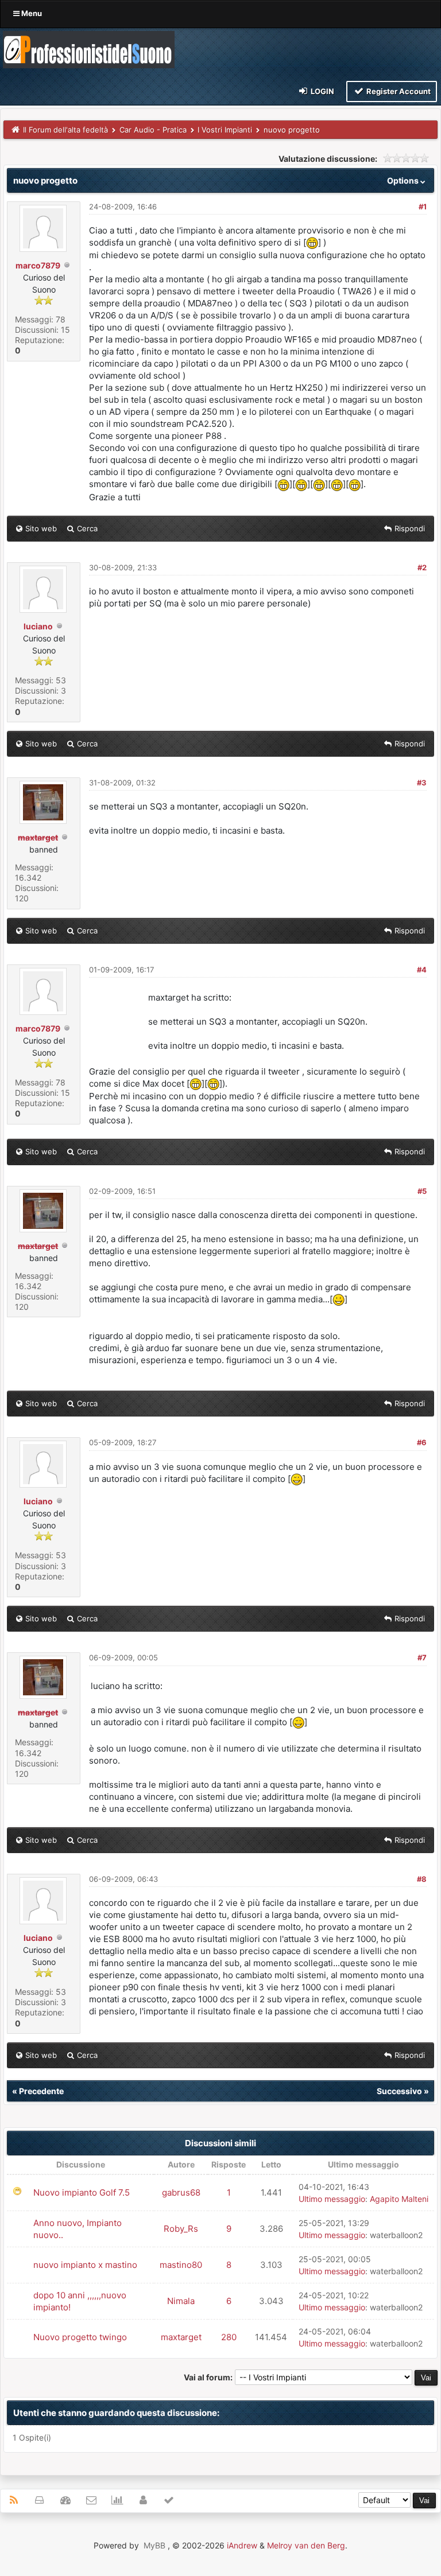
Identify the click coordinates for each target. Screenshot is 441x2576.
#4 (422, 970)
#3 (422, 783)
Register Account (398, 91)
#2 (422, 567)
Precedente (41, 2091)
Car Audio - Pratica (153, 130)
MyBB (154, 2545)
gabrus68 (181, 2192)
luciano (38, 626)
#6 (422, 1442)
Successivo (399, 2091)
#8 (422, 1879)
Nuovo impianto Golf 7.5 (82, 2192)
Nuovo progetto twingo (80, 2337)
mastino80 (181, 2265)
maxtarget (181, 2337)
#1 (423, 207)
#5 (422, 1191)
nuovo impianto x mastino (85, 2265)
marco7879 (38, 265)
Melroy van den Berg (306, 2545)
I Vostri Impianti (225, 130)
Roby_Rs (181, 2229)
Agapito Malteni (399, 2199)
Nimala (181, 2301)
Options (404, 180)
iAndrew (242, 2545)
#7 (422, 1657)
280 (229, 2337)
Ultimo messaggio (332, 2199)
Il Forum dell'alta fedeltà (65, 130)
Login (322, 91)
